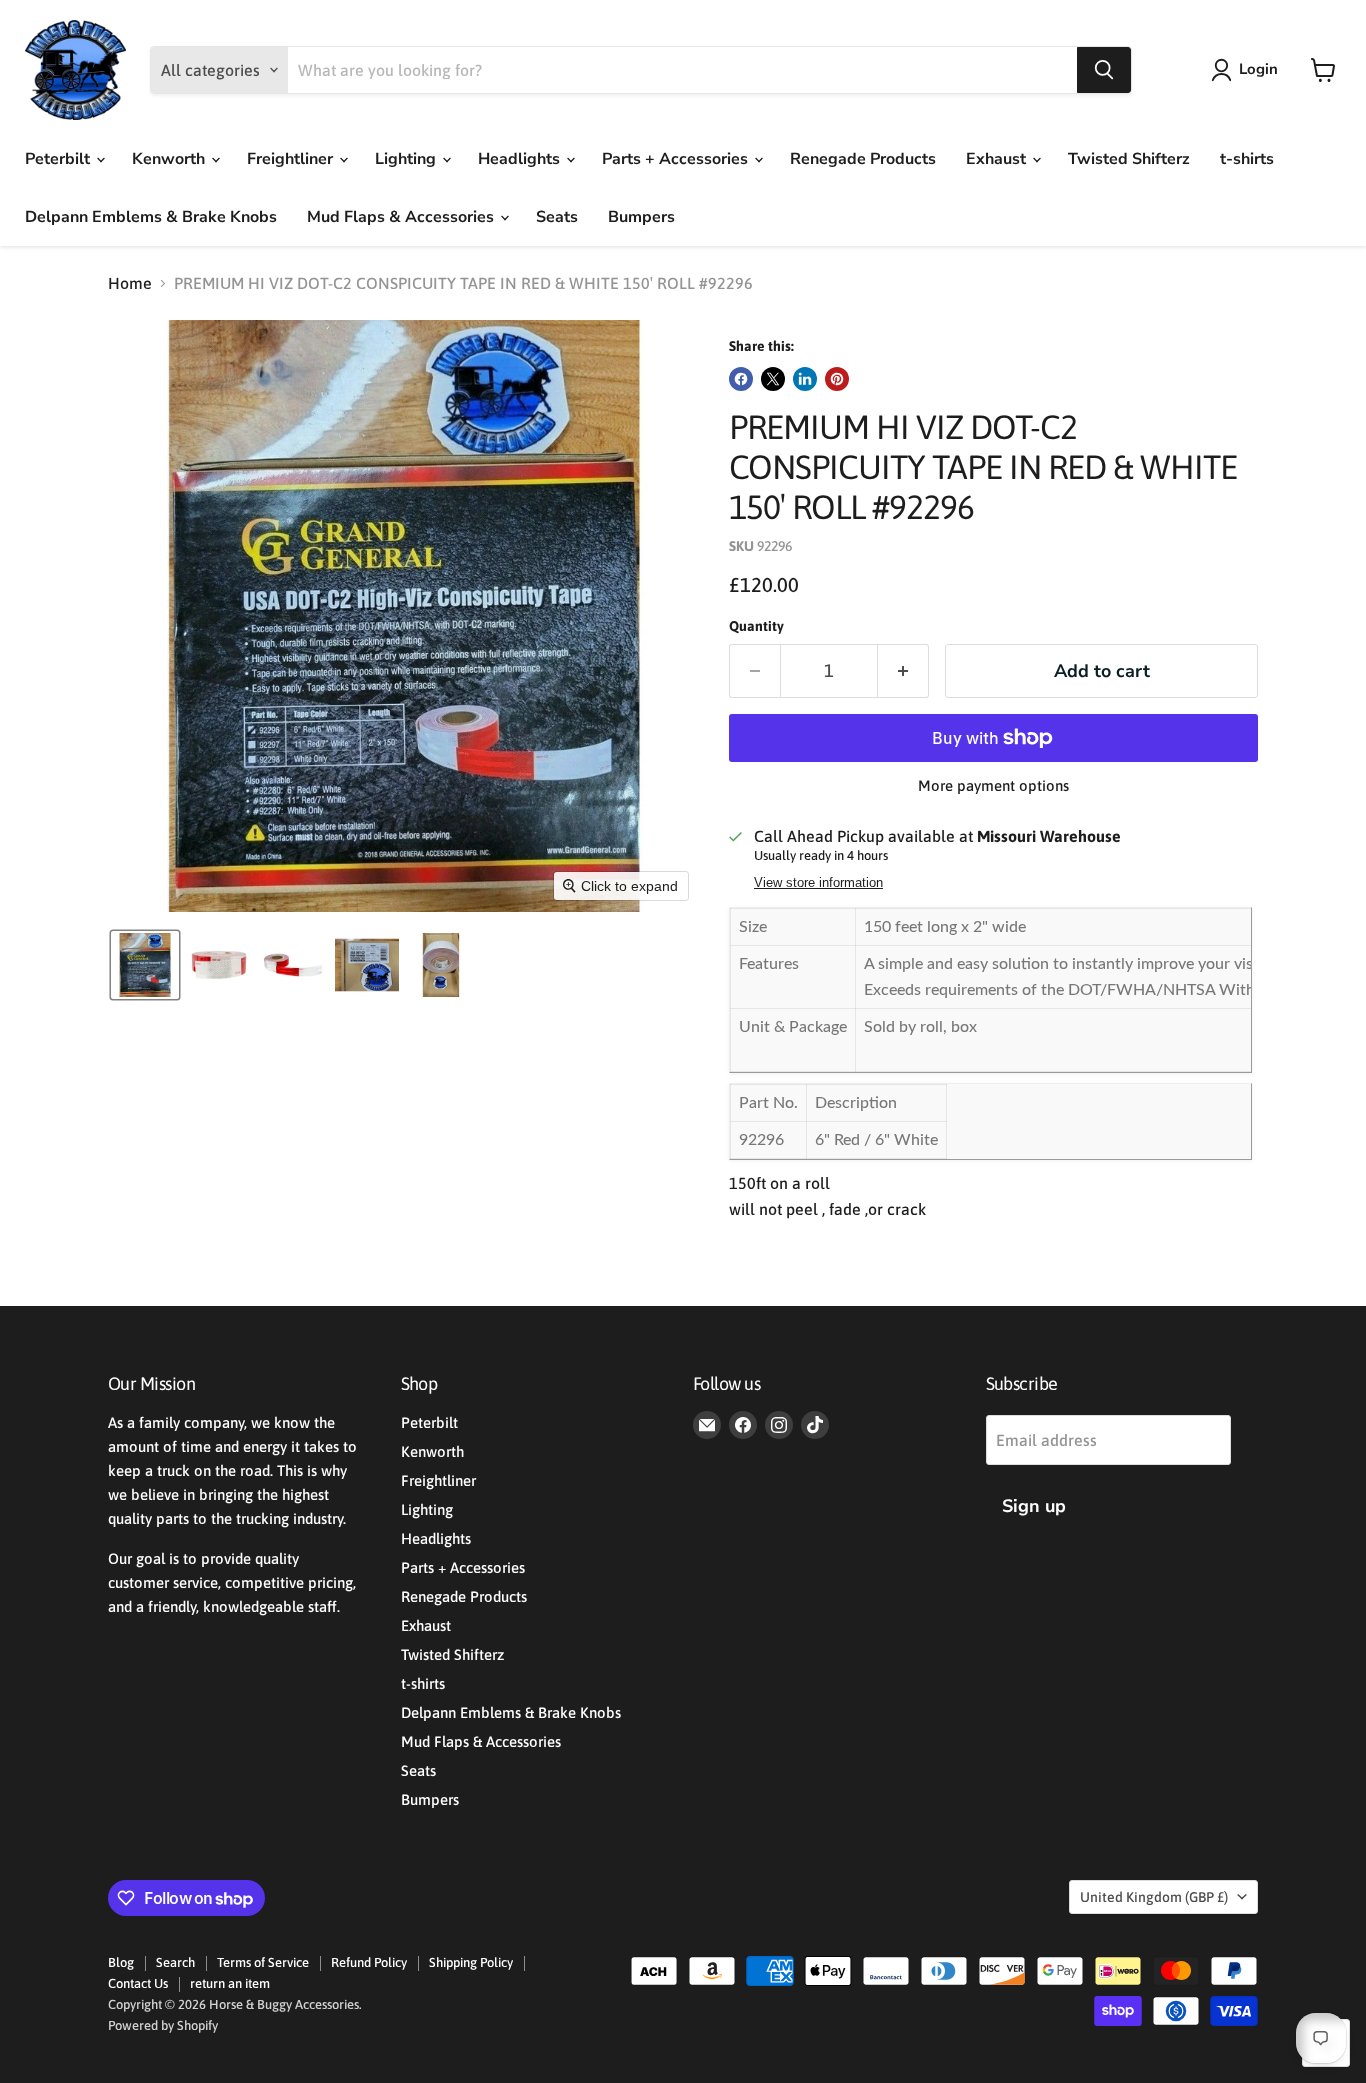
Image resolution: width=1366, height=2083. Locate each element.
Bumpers (641, 217)
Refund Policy (369, 1962)
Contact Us (138, 1983)
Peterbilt (59, 159)
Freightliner (292, 159)
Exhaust (998, 159)
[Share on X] (773, 379)
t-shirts (1247, 159)
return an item (230, 1983)
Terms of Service (263, 1962)
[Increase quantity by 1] (903, 671)
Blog (121, 1962)
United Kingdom (1154, 1897)
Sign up (1034, 1506)
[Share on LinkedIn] (805, 379)
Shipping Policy (471, 1962)
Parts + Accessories (677, 159)
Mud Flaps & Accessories (402, 217)
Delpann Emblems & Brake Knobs (151, 217)
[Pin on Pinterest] (837, 379)
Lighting (407, 159)
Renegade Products (863, 159)
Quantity (756, 626)
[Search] (1104, 70)
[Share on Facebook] (741, 379)
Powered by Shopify (163, 2025)
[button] (1248, 70)
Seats (557, 217)
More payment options (993, 785)
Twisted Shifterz (1129, 159)
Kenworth (170, 159)
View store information (818, 883)
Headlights (521, 159)
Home (130, 283)
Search (175, 1962)
